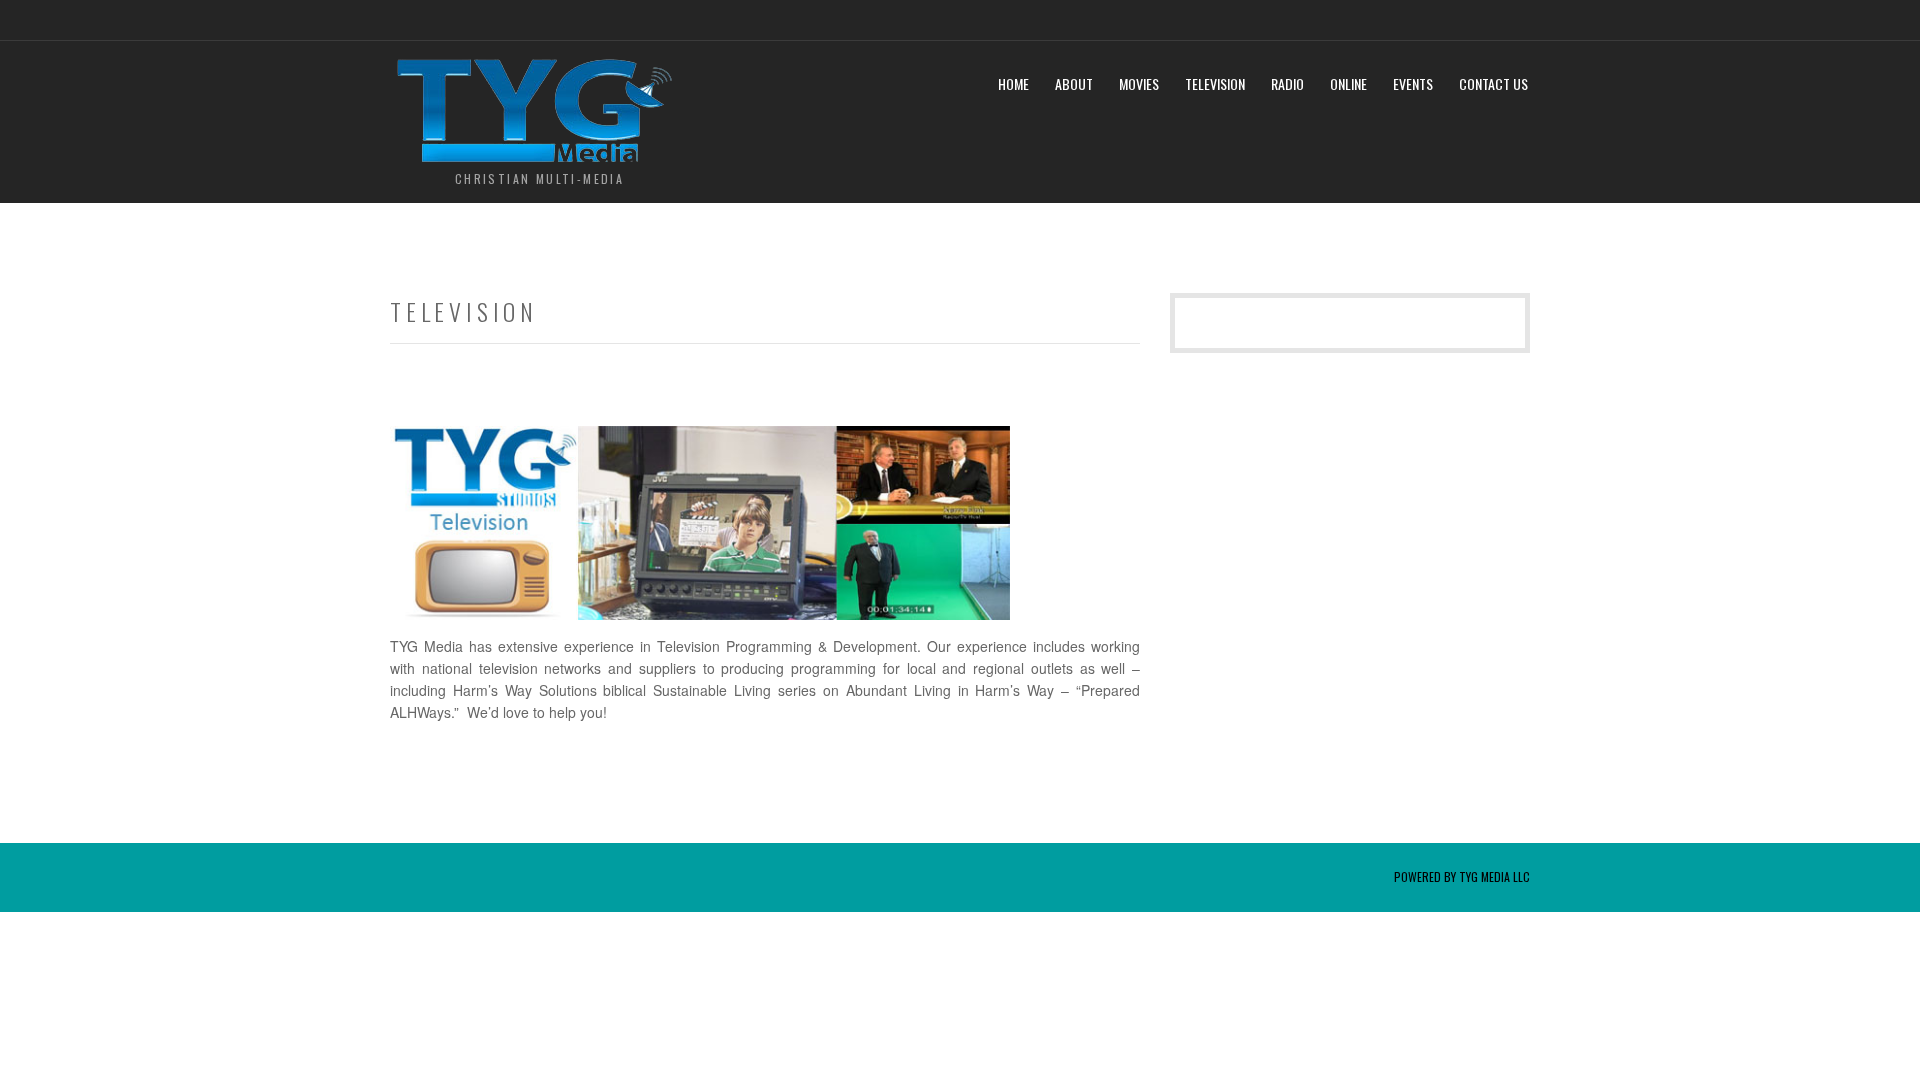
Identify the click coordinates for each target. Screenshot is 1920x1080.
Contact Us (1493, 83)
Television (1215, 83)
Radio (1287, 83)
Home (1013, 83)
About (1074, 83)
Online (1348, 83)
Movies (1139, 83)
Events (1413, 83)
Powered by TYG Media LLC (1462, 876)
